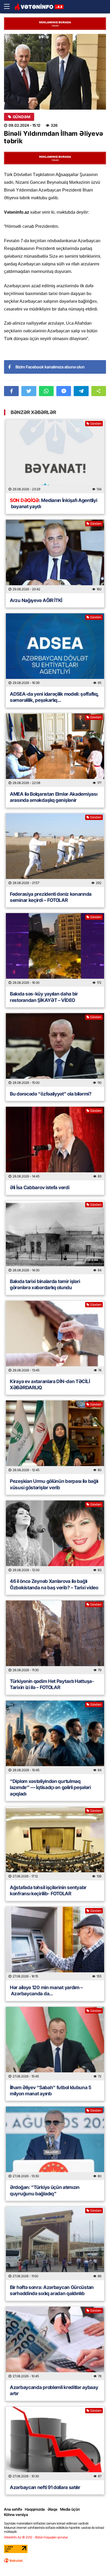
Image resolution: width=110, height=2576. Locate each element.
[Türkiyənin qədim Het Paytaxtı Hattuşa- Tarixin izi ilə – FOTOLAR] (55, 1637)
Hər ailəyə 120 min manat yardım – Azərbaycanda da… (46, 1990)
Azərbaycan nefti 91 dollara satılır (45, 2487)
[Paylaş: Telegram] (81, 391)
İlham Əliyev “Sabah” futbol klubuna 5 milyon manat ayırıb (51, 2091)
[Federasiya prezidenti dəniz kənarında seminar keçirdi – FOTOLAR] (55, 850)
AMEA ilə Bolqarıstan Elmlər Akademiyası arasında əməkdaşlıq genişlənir (54, 797)
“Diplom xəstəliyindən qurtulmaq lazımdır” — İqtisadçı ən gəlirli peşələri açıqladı (50, 1787)
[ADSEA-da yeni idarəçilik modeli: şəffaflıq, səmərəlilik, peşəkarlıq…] (55, 650)
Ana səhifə (13, 2509)
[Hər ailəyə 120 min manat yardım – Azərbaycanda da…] (55, 1944)
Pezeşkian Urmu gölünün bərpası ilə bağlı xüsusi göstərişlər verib (54, 1484)
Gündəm (21, 117)
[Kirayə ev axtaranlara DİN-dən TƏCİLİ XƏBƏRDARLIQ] (55, 1337)
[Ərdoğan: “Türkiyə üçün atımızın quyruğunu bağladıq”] (55, 2143)
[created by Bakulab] (13, 2561)
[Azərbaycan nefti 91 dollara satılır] (55, 2443)
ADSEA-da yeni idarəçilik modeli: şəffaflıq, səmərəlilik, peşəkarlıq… (54, 697)
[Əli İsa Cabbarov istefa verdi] (55, 1144)
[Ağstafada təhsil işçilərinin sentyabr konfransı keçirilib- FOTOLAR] (55, 1844)
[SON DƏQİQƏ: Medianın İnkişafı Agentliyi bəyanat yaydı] (55, 456)
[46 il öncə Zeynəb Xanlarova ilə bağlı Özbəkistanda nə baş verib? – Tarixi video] (55, 1537)
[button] (99, 391)
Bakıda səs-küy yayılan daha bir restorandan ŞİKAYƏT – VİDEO (44, 997)
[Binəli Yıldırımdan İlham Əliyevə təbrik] (55, 72)
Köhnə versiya (16, 2515)
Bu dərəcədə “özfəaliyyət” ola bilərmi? (51, 1094)
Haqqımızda (35, 2509)
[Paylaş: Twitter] (29, 391)
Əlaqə (52, 2509)
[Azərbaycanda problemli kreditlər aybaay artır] (55, 2343)
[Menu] (9, 7)
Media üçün (70, 2509)
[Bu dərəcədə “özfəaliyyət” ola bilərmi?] (55, 1050)
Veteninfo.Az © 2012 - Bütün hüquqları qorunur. (36, 2537)
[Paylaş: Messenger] (64, 391)
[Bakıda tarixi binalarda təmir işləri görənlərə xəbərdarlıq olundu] (55, 1237)
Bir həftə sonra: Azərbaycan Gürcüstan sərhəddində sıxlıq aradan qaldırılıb (52, 2290)
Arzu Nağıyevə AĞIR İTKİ (36, 600)
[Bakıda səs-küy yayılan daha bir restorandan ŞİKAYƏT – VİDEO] (55, 950)
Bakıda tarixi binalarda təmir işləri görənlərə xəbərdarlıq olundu (45, 1284)
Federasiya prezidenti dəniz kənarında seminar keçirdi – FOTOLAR (51, 897)
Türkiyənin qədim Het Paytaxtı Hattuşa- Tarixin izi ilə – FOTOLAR (52, 1684)
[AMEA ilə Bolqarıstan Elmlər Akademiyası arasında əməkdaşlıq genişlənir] (55, 750)
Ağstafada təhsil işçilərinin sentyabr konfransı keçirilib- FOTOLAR (48, 1890)
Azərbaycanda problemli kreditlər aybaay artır (54, 2390)
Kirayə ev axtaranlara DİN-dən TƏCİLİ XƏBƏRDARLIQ (50, 1384)
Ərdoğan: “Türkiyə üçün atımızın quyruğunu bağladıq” (45, 2190)
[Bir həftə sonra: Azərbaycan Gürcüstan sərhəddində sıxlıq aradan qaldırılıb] (55, 2243)
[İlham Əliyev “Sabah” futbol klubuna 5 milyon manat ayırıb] (55, 2044)
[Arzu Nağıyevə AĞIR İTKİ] (55, 556)
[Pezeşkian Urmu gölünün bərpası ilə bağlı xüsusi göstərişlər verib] (55, 1437)
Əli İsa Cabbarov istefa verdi (40, 1187)
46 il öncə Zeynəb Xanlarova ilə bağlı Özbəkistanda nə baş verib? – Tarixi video (54, 1584)
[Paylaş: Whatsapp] (46, 391)
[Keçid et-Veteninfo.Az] (39, 7)
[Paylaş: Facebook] (11, 391)
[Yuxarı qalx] (95, 2561)
